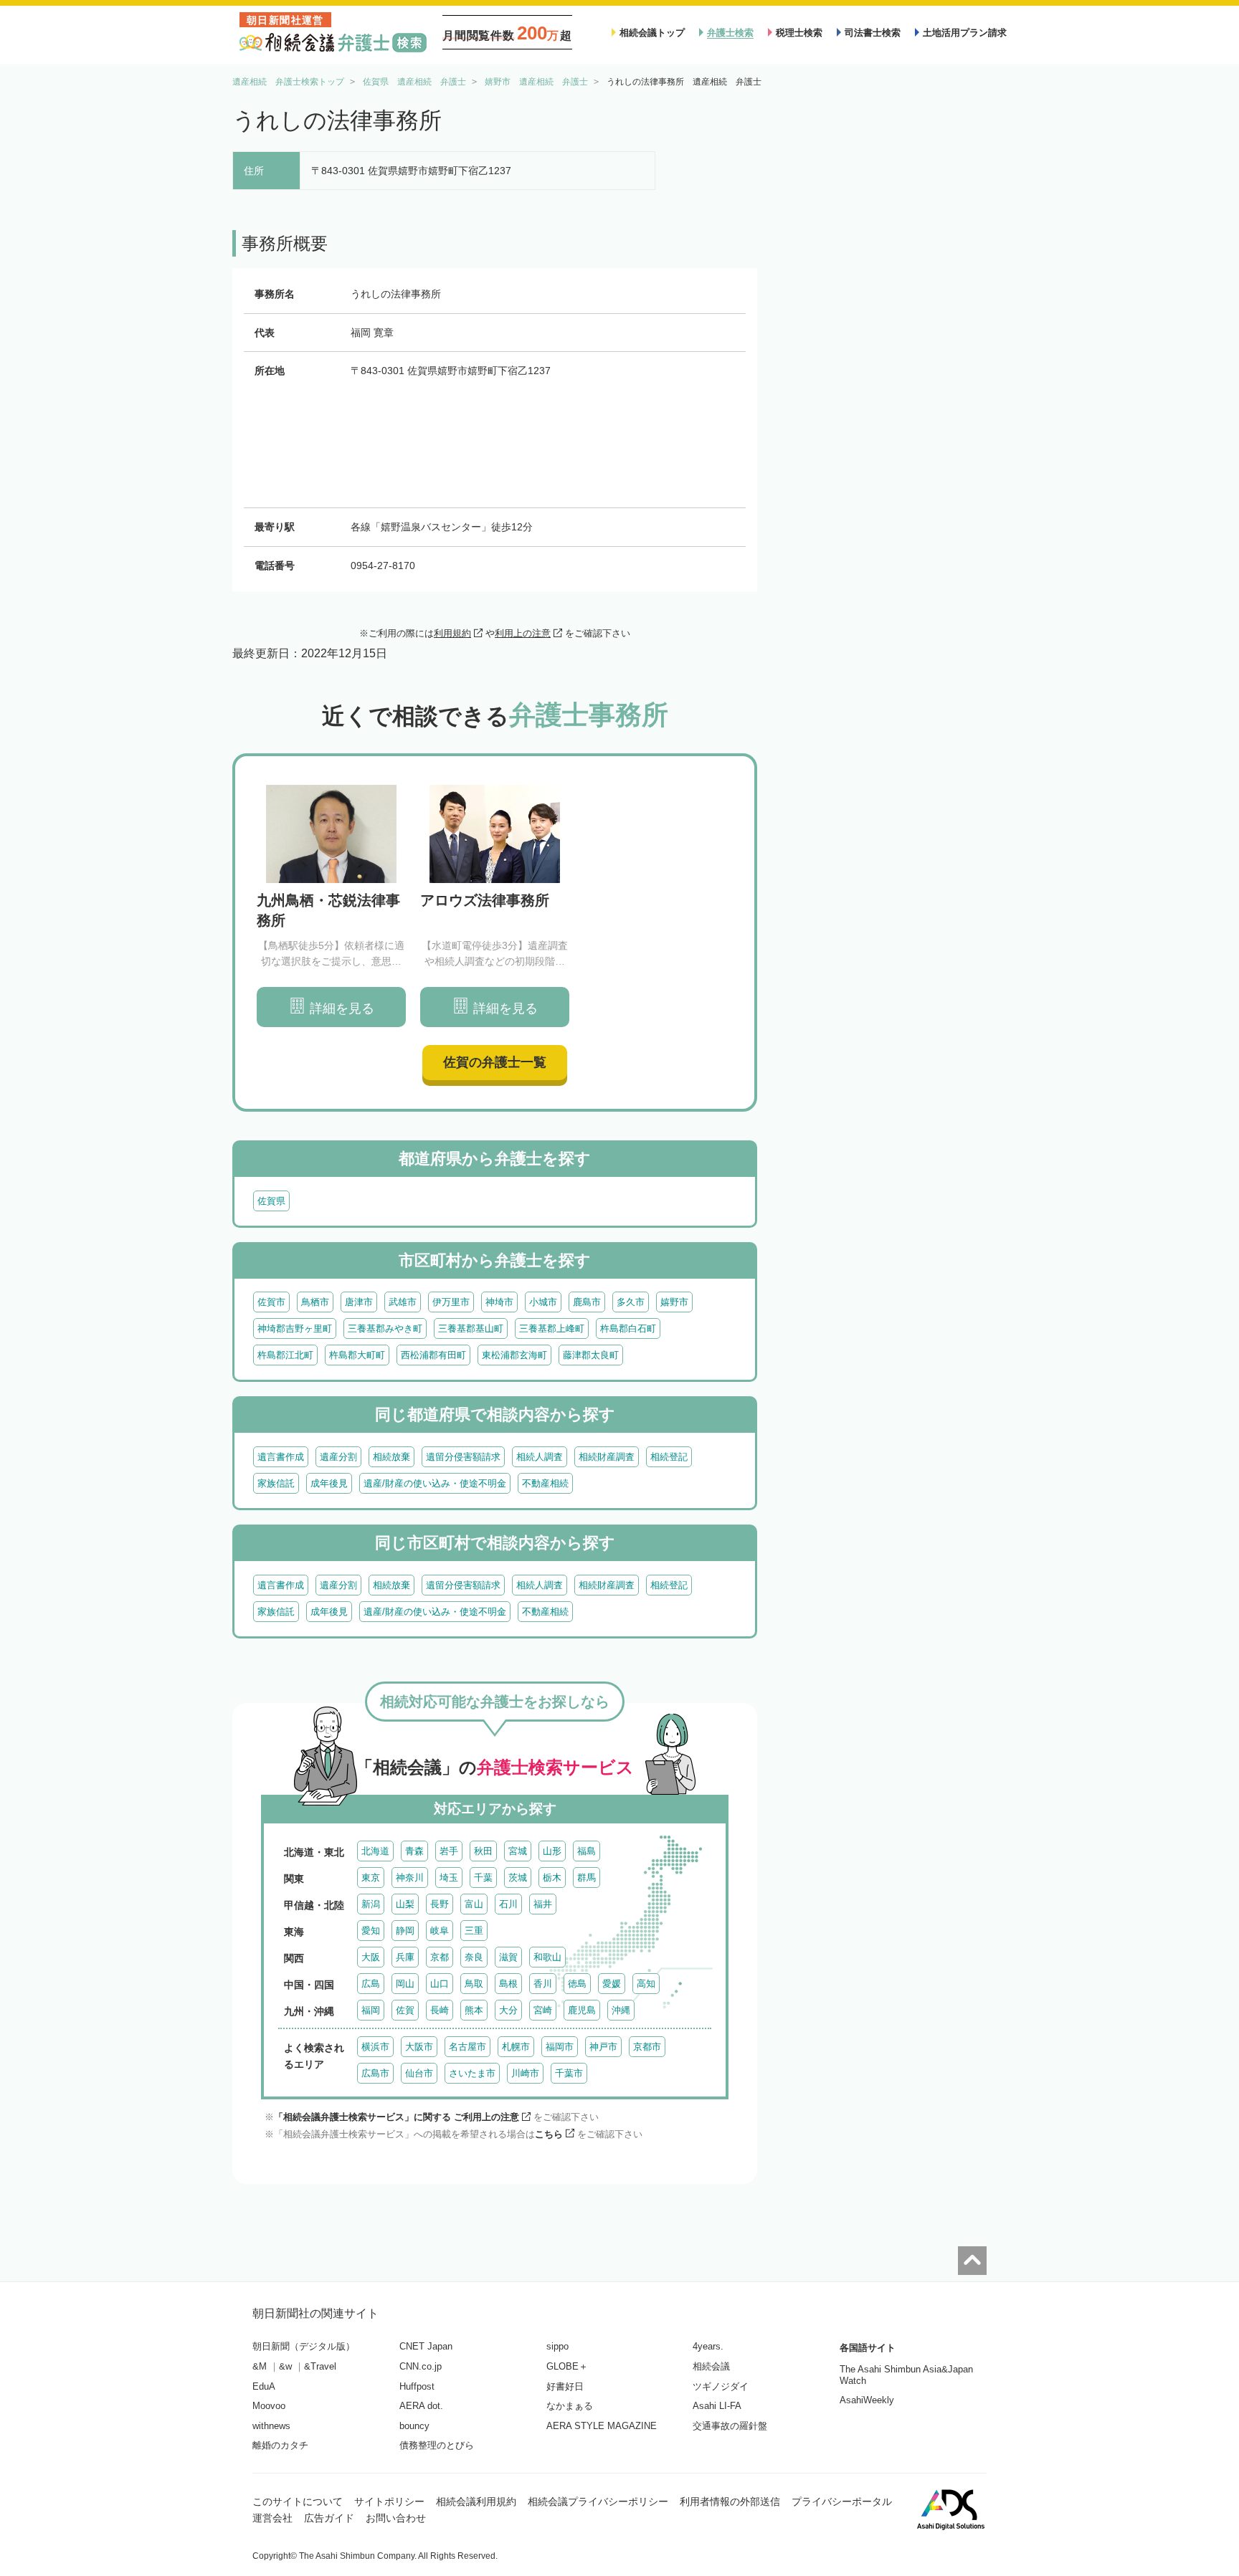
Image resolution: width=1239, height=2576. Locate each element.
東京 (371, 1878)
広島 (371, 1984)
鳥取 (474, 1984)
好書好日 (565, 2386)
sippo (557, 2346)
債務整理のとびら (437, 2445)
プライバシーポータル (842, 2501)
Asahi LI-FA (717, 2406)
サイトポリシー (389, 2501)
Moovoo (269, 2406)
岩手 (449, 1851)
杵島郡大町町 (357, 1355)
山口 (440, 1984)
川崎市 (525, 2073)
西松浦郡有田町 (433, 1355)
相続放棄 (391, 1457)
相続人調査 (540, 1457)
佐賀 (405, 2010)
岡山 (405, 1984)
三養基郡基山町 (471, 1328)
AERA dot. (421, 2406)
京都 (440, 1957)
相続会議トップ (652, 33)
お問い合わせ (396, 2518)
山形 (552, 1851)
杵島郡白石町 (628, 1328)
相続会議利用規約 (476, 2501)
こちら (549, 2134)
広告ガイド (329, 2518)
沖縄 (621, 2010)
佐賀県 (271, 1201)
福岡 (371, 2010)
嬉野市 (674, 1302)
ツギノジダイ (721, 2386)
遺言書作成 (281, 1457)
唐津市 (359, 1302)
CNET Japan (426, 2346)
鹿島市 (587, 1302)
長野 (440, 1904)
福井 (543, 1904)
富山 (474, 1904)
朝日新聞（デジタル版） (304, 2346)
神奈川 (410, 1878)
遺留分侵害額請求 (463, 1457)
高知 (646, 1984)
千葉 (483, 1878)
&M (260, 2366)
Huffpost (417, 2386)
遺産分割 (338, 1457)
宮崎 (543, 2010)
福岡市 (560, 2047)
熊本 (474, 2010)
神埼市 (499, 1302)
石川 (508, 1904)
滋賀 (508, 1957)
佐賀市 (271, 1302)
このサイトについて (298, 2501)
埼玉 (449, 1878)
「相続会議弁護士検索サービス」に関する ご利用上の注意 (397, 2117)
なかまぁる (570, 2406)
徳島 (577, 1984)
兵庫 (405, 1957)
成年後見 (329, 1483)
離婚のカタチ (280, 2445)
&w (285, 2366)
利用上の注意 (523, 633)
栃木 (552, 1878)
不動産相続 (545, 1483)
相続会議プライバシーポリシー (598, 2501)
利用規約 (452, 633)
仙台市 (419, 2073)
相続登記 (669, 1457)
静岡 (405, 1931)
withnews (271, 2426)
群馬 (587, 1878)
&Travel (320, 2366)
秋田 (483, 1851)
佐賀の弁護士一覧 (495, 1062)
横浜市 (375, 2047)
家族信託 (276, 1483)
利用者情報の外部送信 (730, 2501)
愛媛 (612, 1984)
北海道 (375, 1851)
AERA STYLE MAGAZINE (602, 2426)
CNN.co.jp (421, 2366)
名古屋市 (467, 2047)
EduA (264, 2386)
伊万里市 (451, 1302)
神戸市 (603, 2047)
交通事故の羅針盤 (730, 2426)
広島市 (375, 2073)
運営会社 (272, 2518)
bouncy (414, 2426)
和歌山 (547, 1957)
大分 (508, 2010)
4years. (708, 2346)
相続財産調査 (607, 1457)
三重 (474, 1931)
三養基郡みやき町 (385, 1328)
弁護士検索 (730, 33)
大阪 (371, 1957)
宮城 (518, 1851)
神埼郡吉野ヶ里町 (295, 1328)
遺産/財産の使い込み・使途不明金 (435, 1483)
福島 (587, 1851)
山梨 (405, 1904)
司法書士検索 (873, 33)
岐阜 (440, 1931)
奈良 (474, 1957)
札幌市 (516, 2047)
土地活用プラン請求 (965, 33)
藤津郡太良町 (591, 1355)
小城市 (543, 1302)
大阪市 (419, 2047)
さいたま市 (472, 2073)
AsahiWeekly (867, 2400)
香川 (543, 1984)
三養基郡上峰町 (552, 1328)
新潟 (371, 1904)
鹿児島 (582, 2010)
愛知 (371, 1931)
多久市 (631, 1302)
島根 (508, 1984)
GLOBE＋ (567, 2366)
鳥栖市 (315, 1302)
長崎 (440, 2010)
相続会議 (711, 2366)
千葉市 (569, 2073)
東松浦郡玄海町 (514, 1355)
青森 (414, 1851)
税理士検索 (799, 33)
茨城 (518, 1878)
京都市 (647, 2047)
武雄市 (403, 1302)
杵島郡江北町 (285, 1355)
